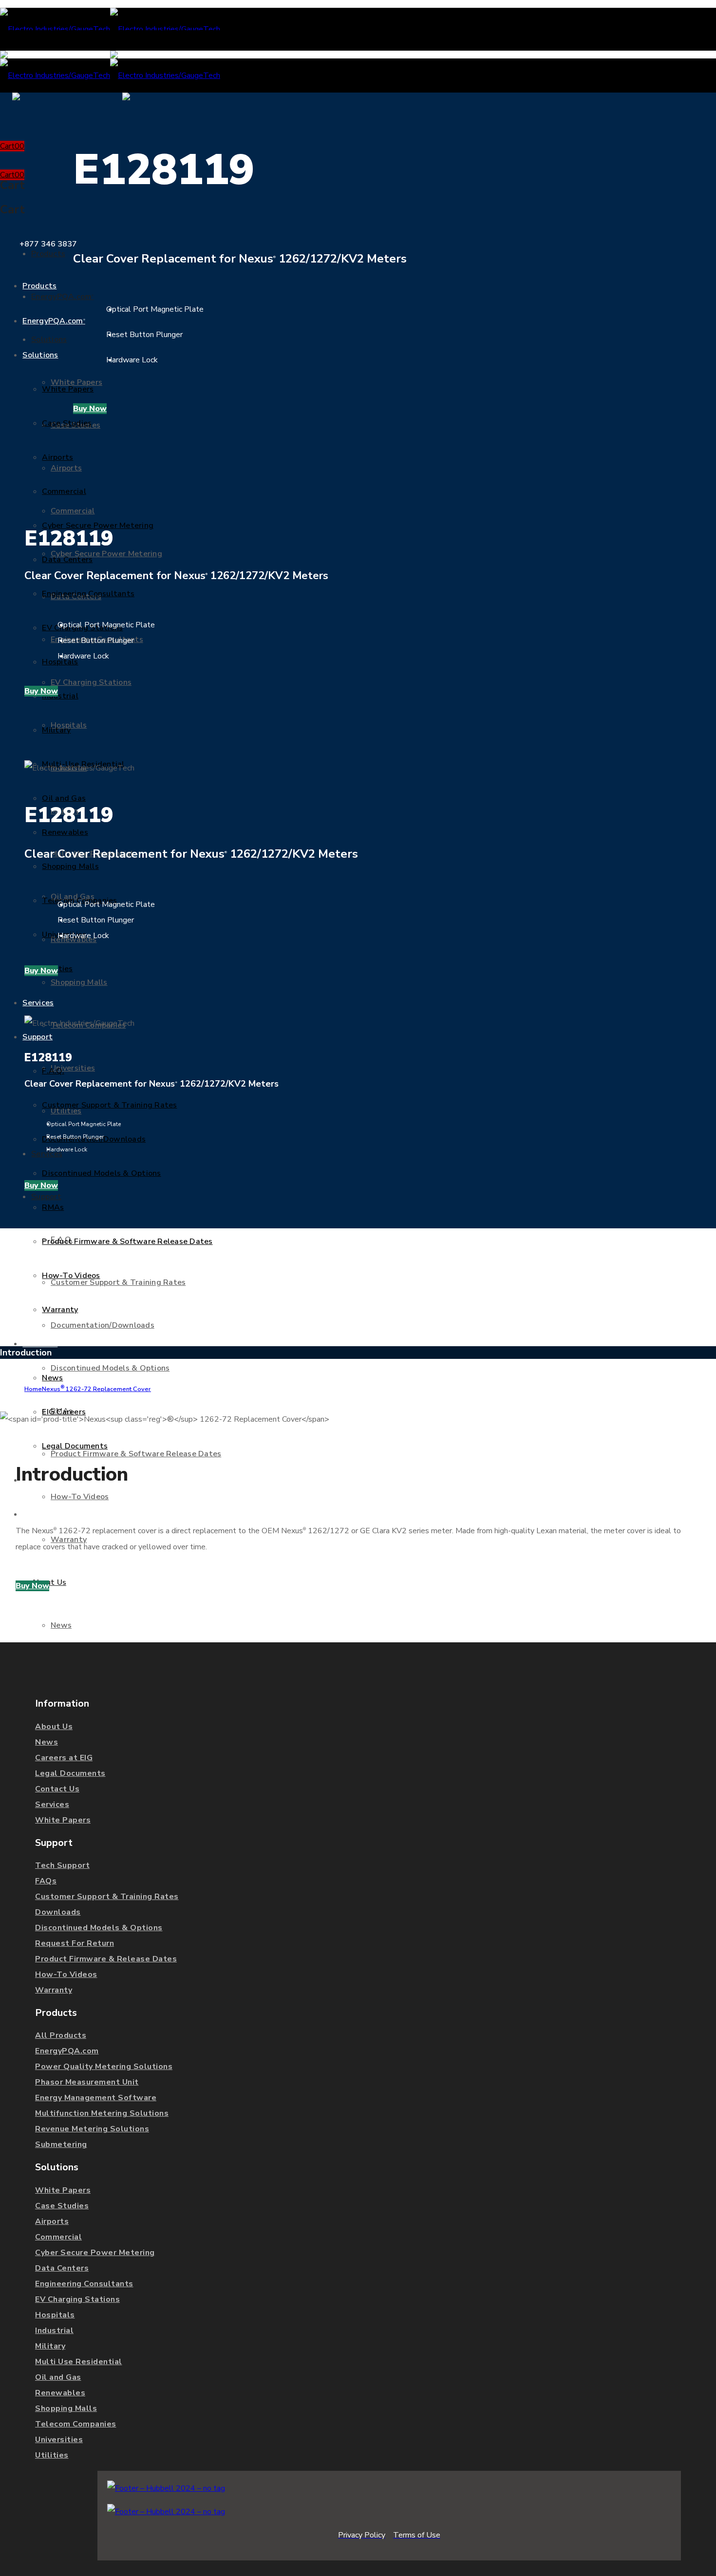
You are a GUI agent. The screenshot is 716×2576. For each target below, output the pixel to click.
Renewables (60, 2393)
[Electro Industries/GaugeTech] (110, 29)
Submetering (61, 2144)
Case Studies (62, 2206)
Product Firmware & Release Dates (106, 1959)
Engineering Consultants (84, 2284)
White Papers (63, 1820)
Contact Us (57, 1789)
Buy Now (90, 409)
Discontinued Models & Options (99, 1928)
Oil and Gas (58, 2377)
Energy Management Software (96, 2098)
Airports (52, 2221)
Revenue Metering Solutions (92, 2129)
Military (50, 2346)
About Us (54, 1727)
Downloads (58, 1912)
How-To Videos (66, 1974)
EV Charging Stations (77, 2299)
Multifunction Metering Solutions (102, 2113)
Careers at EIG (64, 1758)
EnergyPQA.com (67, 2051)
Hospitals (55, 2315)
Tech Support (62, 1865)
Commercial (58, 2237)
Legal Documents (70, 1773)
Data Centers (62, 2268)
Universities (59, 2440)
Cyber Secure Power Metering (95, 2253)
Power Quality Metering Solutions (104, 2067)
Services (52, 1805)
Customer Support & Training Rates (107, 1897)
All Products (61, 2035)
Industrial (54, 2331)
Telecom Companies (76, 2424)
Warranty (54, 1990)
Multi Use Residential (79, 2362)
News (47, 1742)
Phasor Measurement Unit (87, 2082)
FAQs (46, 1881)
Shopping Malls (66, 2408)
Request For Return (75, 1943)
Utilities (52, 2455)
